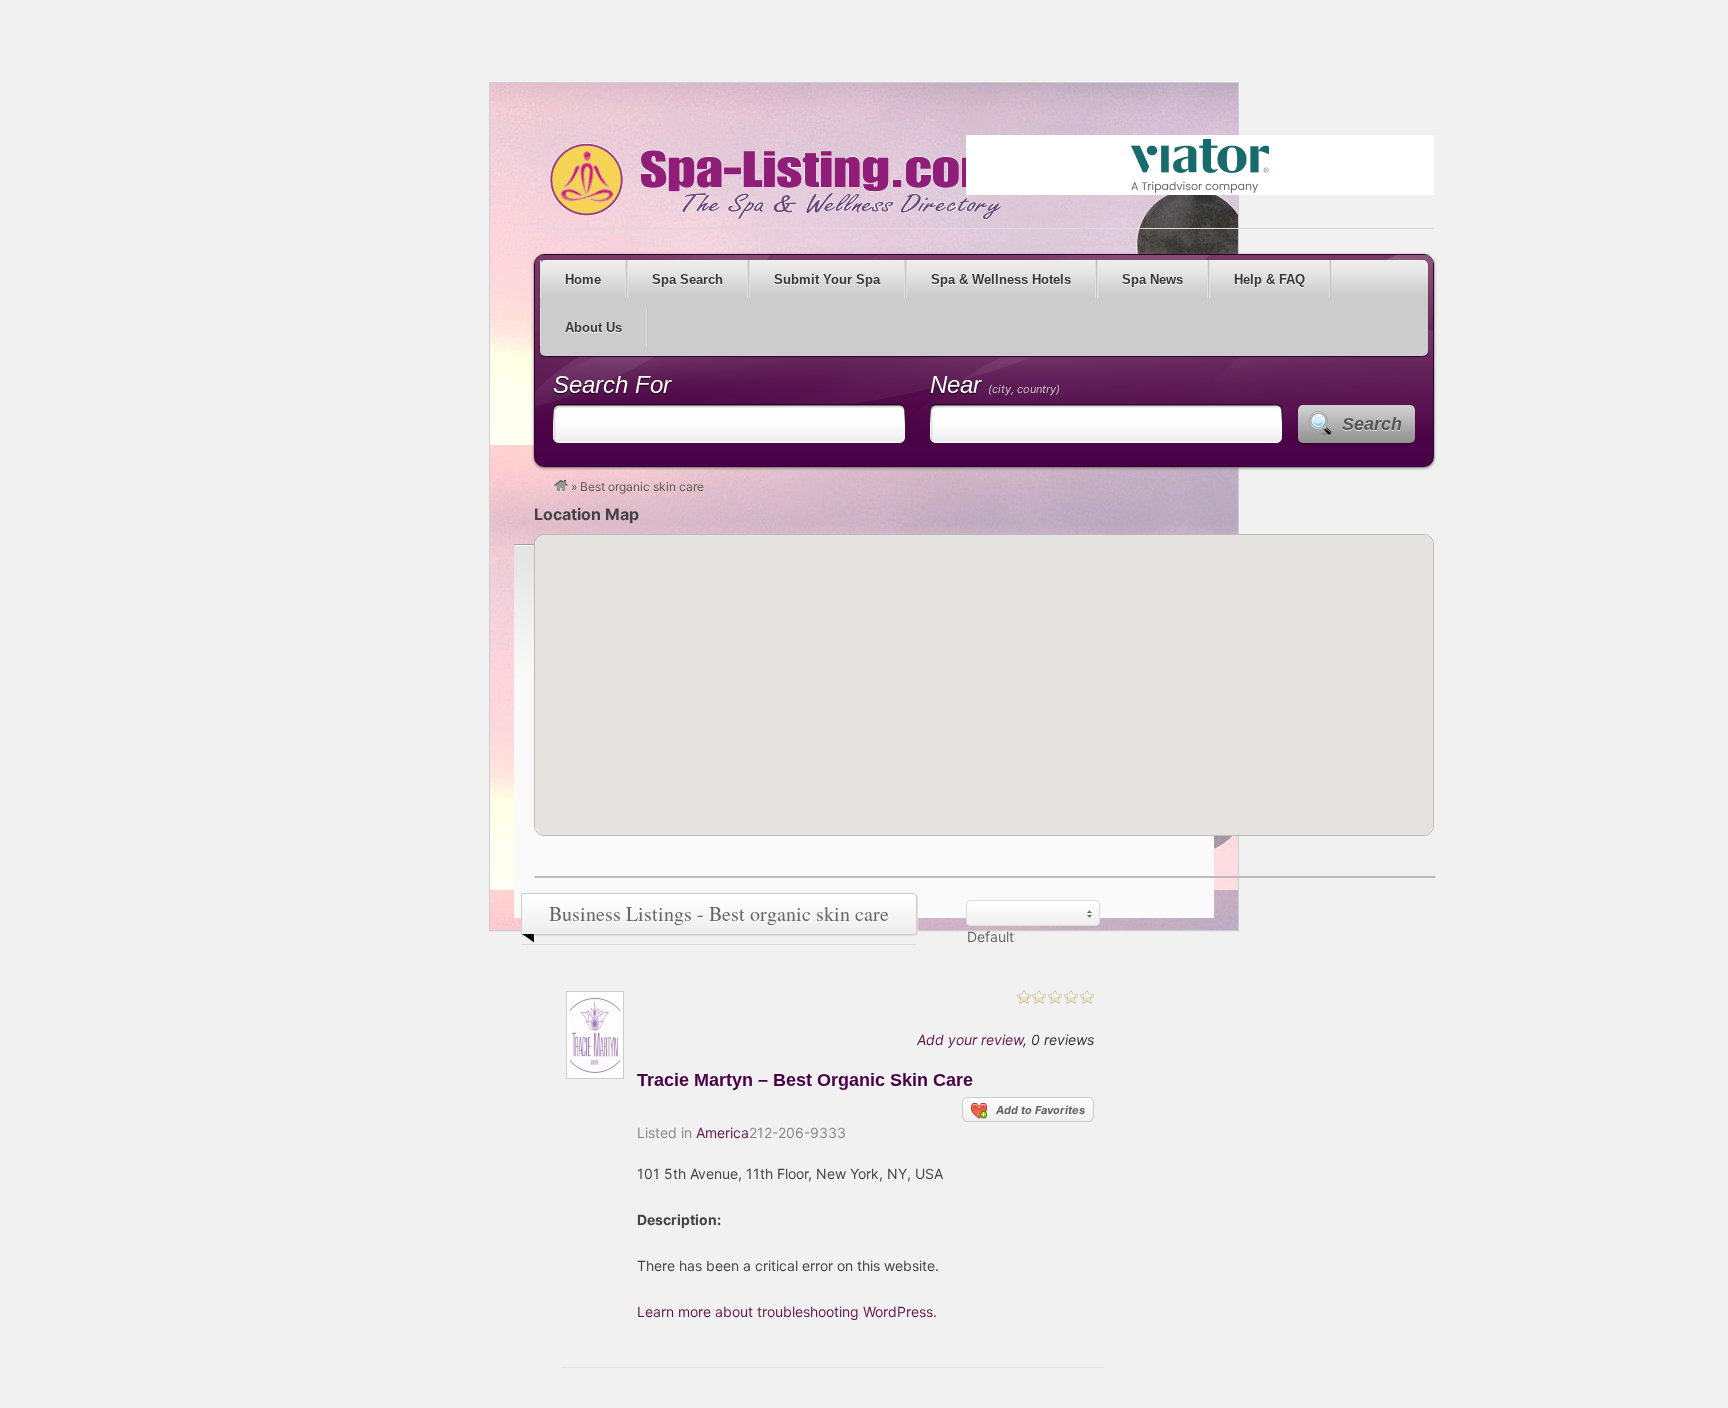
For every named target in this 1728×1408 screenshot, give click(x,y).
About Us (593, 327)
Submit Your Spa (827, 279)
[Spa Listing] (561, 486)
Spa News (1152, 279)
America (722, 1132)
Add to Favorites (1040, 1110)
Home (583, 279)
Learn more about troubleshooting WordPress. (787, 1311)
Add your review (970, 1039)
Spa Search (687, 279)
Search (1372, 424)
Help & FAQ (1269, 279)
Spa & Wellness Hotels (1001, 279)
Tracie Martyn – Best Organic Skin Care (805, 1080)
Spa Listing (772, 180)
